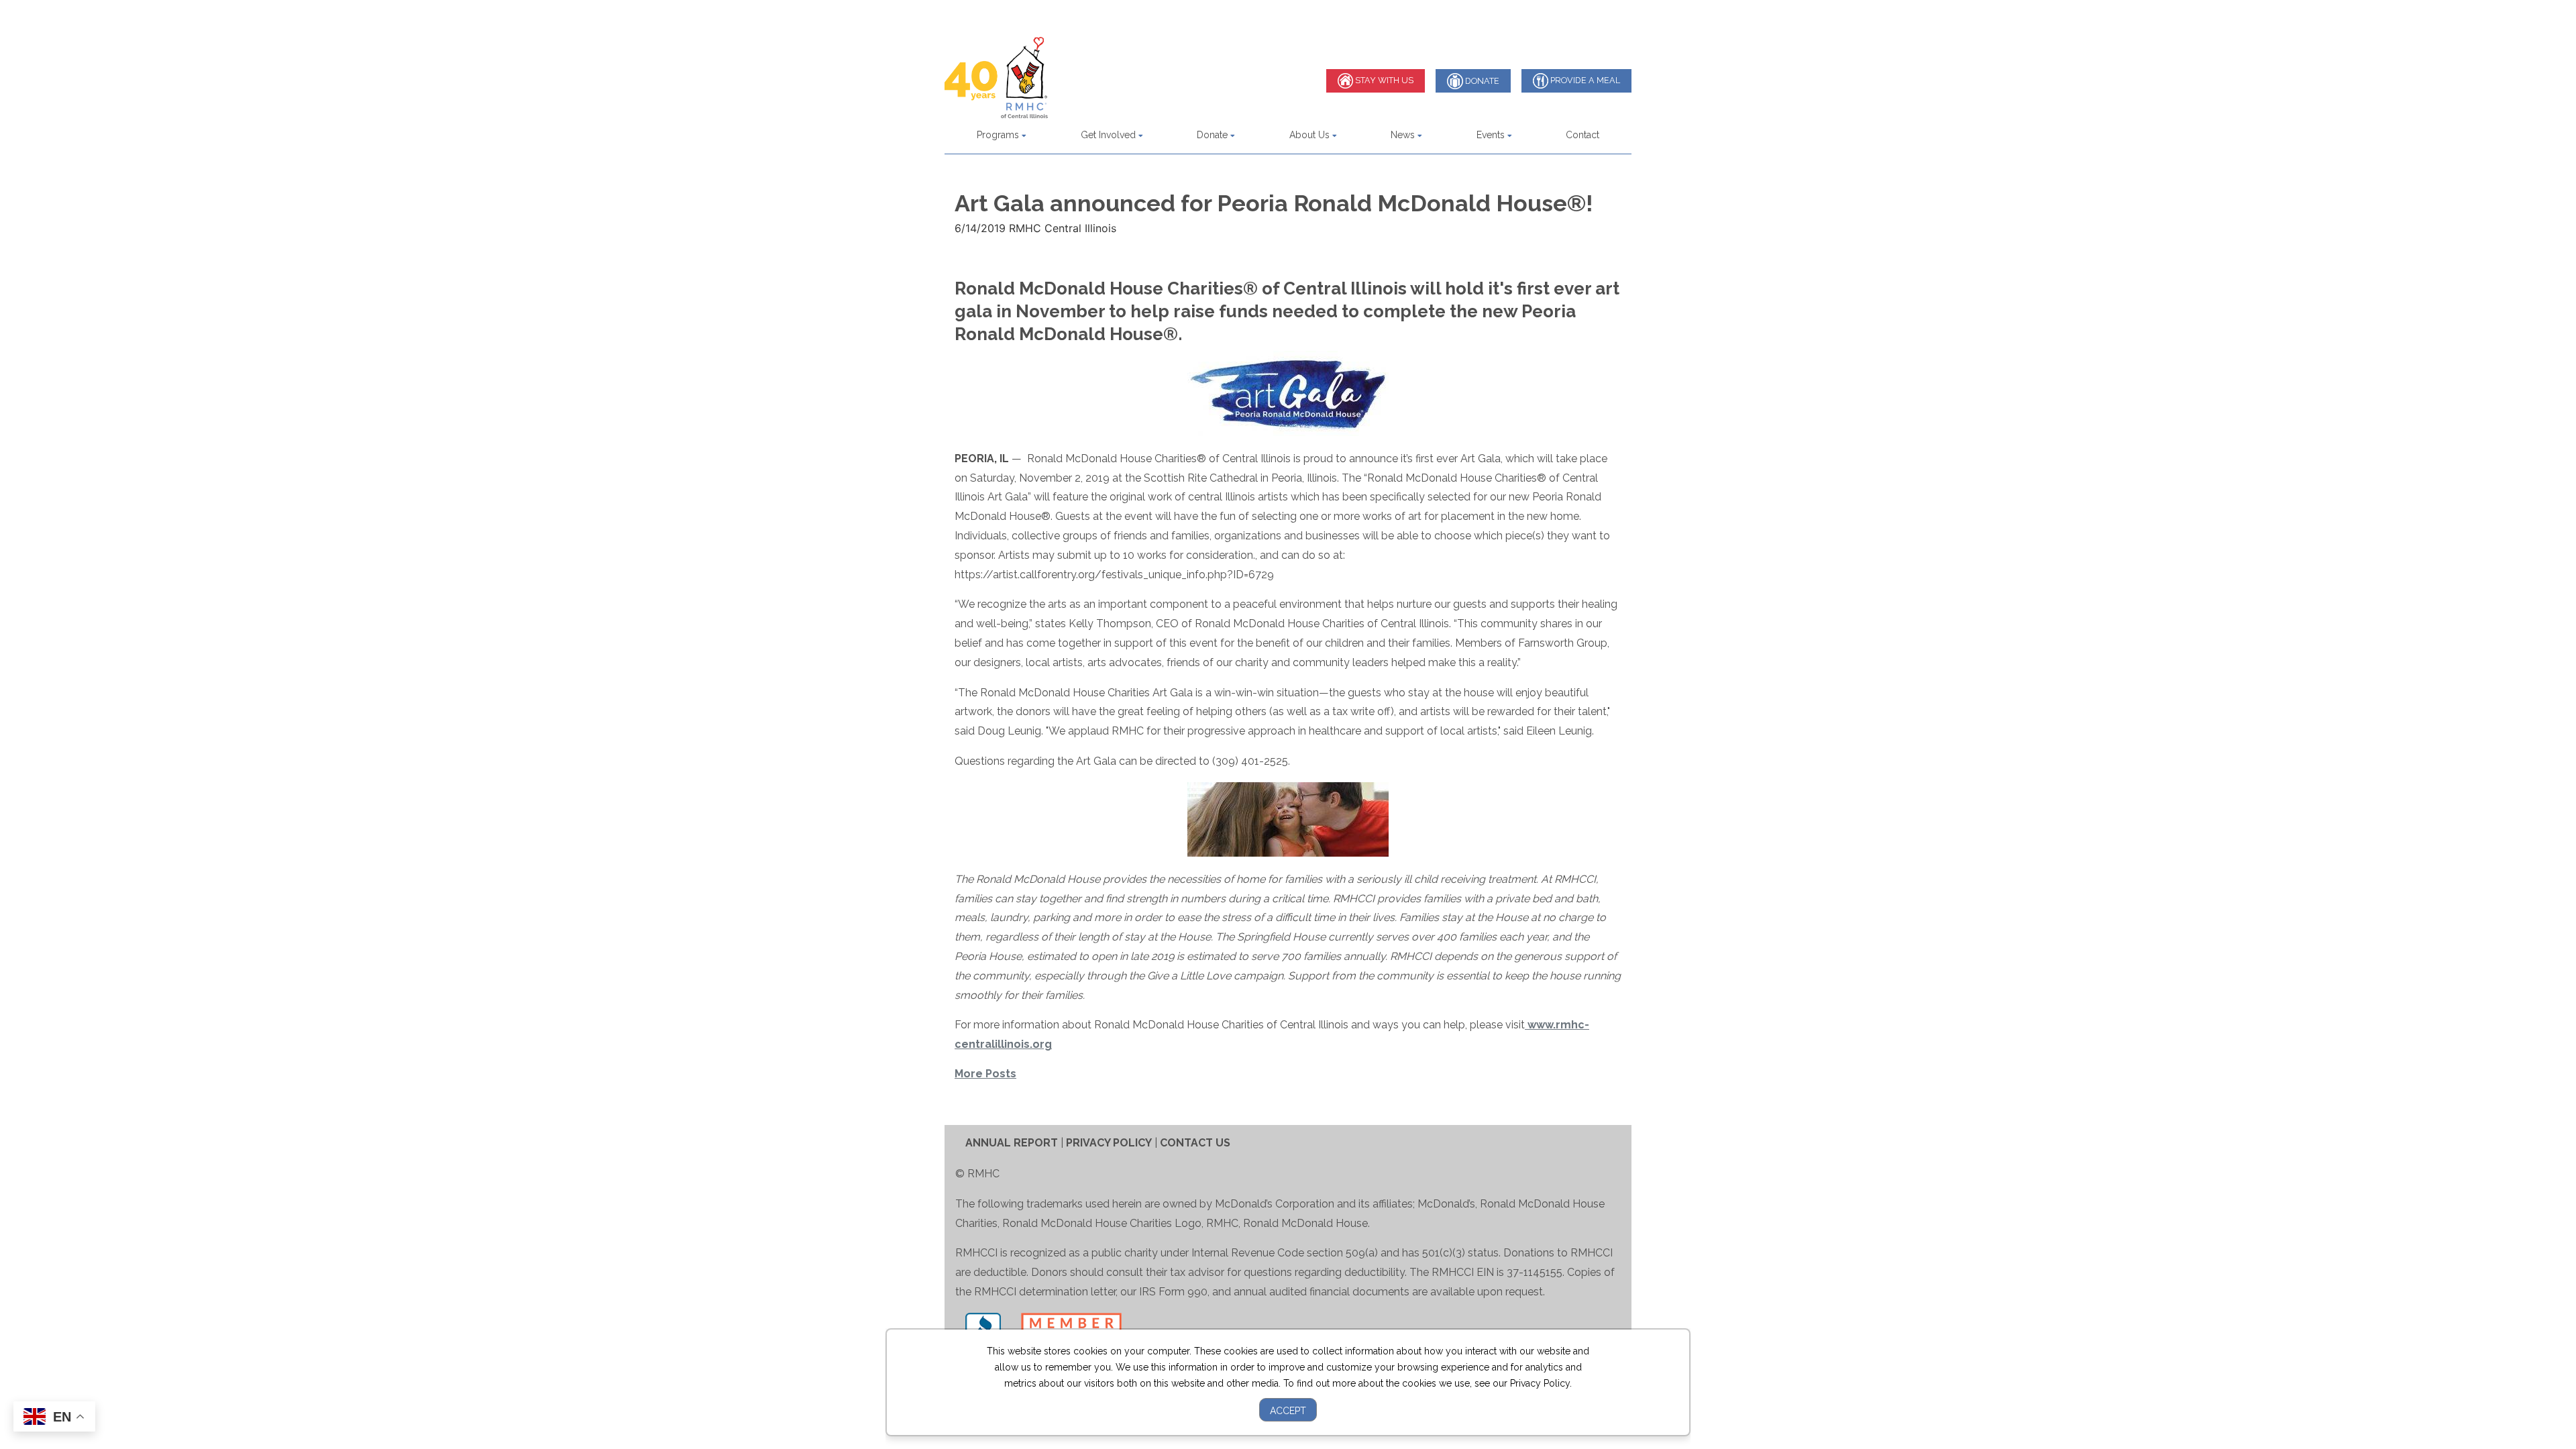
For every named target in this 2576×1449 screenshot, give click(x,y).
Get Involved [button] (1110, 135)
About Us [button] (1311, 135)
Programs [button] (999, 135)
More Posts (985, 1074)
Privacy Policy (1109, 1143)
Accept (1288, 1411)
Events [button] (1492, 135)
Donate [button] (1214, 135)
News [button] (1404, 135)
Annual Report (1012, 1143)
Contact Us (1195, 1143)
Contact (1582, 135)
